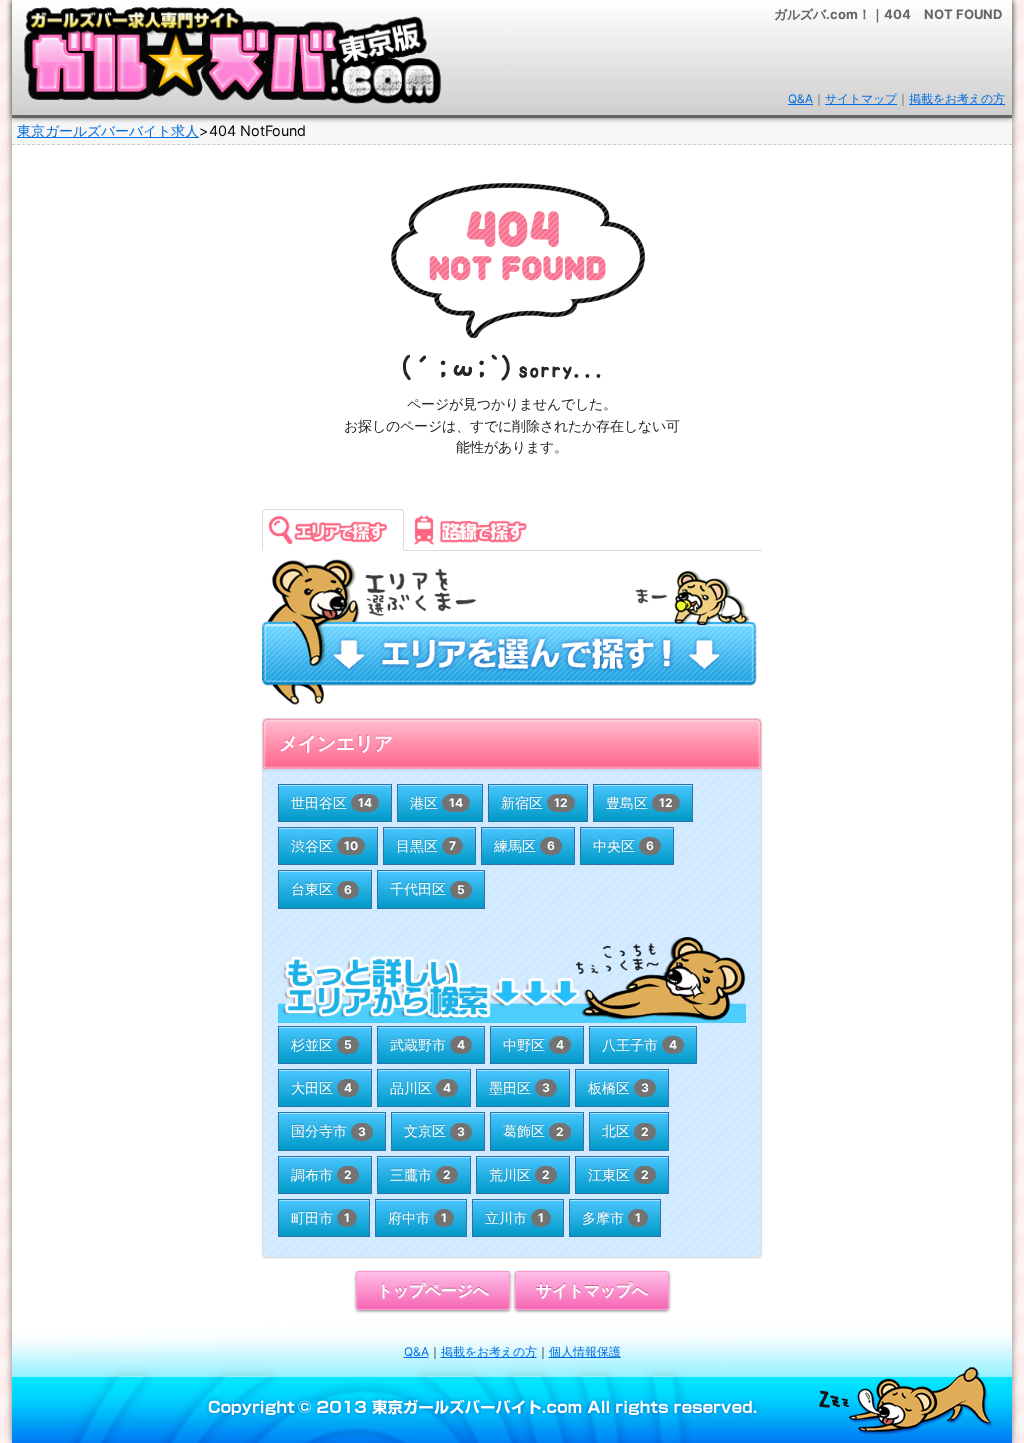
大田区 (321, 1087)
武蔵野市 (427, 1044)
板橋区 (618, 1087)
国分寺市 (328, 1130)
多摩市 (611, 1217)
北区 (625, 1130)
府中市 (417, 1217)
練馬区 (524, 845)
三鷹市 (420, 1174)
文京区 (434, 1130)
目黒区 (426, 845)
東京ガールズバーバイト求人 (108, 130)
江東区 (618, 1174)
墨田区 (519, 1087)
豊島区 (639, 802)
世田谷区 (331, 802)
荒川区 (519, 1174)
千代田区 (427, 888)
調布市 (321, 1174)
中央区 (623, 845)
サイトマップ (861, 98)
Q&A (800, 98)
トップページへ (433, 1290)
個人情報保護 (585, 1351)
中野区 (533, 1044)
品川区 (420, 1087)
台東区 (321, 888)
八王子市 (639, 1044)
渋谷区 (324, 845)
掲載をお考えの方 (957, 98)
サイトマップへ (592, 1290)
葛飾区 (533, 1130)
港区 (436, 802)
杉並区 (321, 1044)
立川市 (514, 1217)
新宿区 (534, 802)
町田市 (320, 1217)
